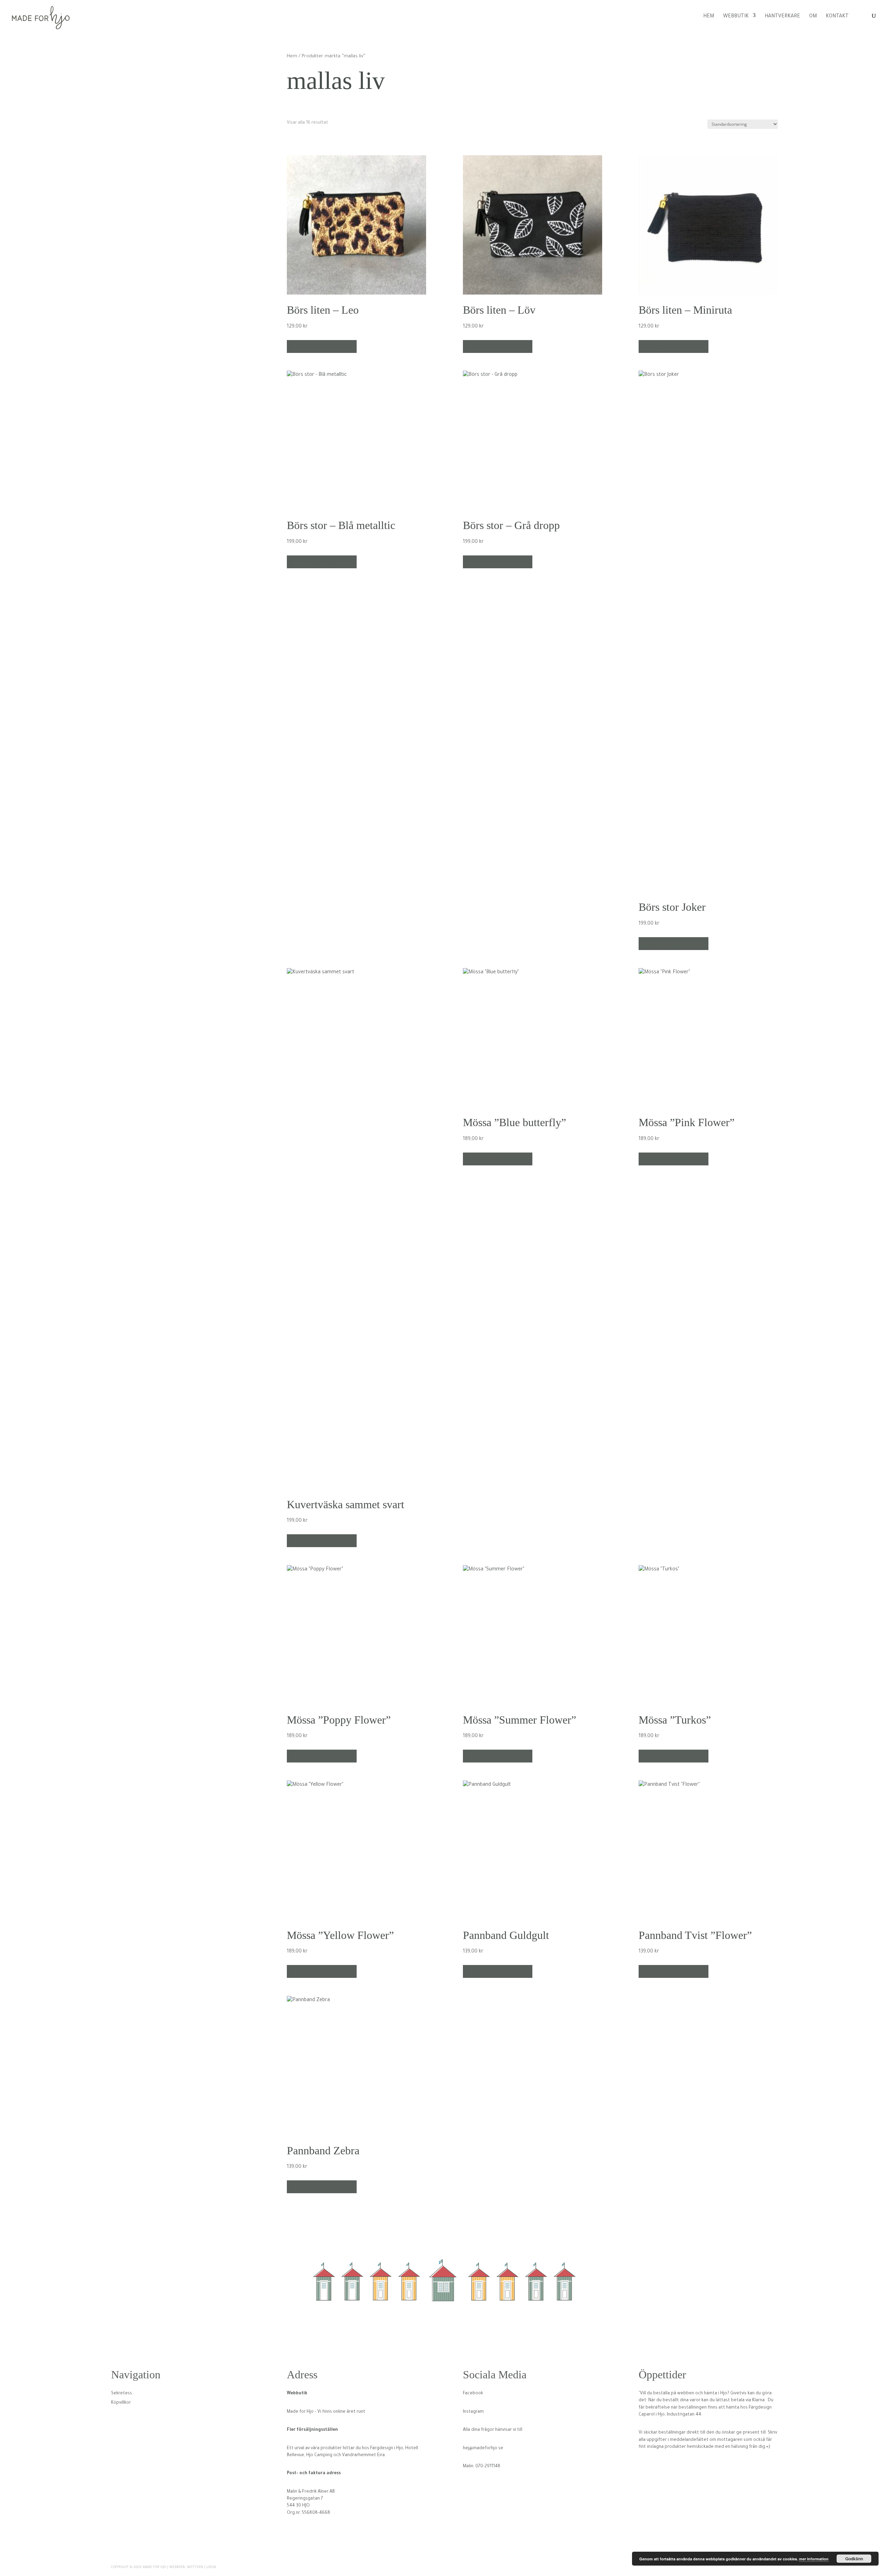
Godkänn (854, 2559)
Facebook (473, 2394)
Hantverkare (782, 17)
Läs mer (322, 346)
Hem (709, 17)
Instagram (473, 2412)
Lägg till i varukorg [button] (674, 346)
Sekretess (122, 2394)
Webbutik (736, 17)
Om (813, 17)
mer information (814, 2559)
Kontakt (837, 17)
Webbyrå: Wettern (186, 2567)
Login (211, 2567)
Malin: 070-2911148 (482, 2467)
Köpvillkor (121, 2403)
